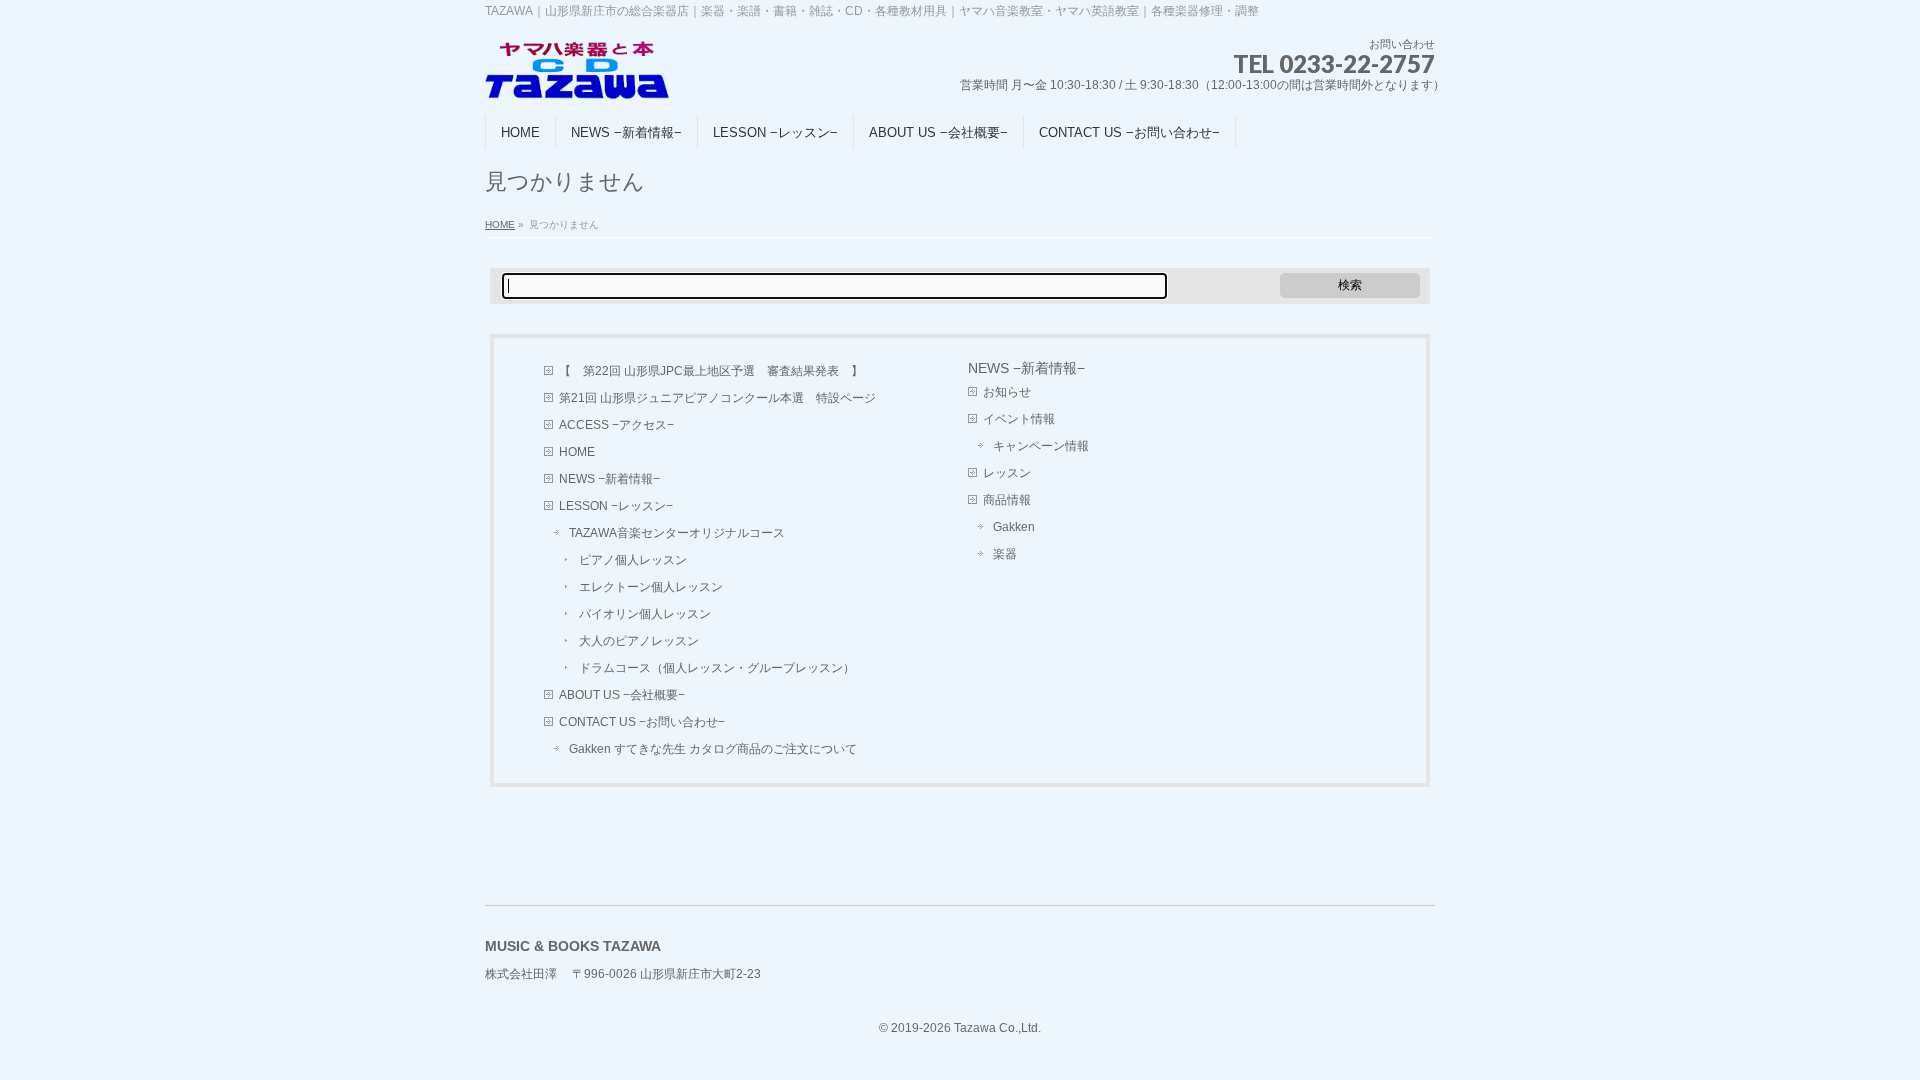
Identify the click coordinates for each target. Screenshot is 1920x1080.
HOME (500, 224)
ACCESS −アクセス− (616, 425)
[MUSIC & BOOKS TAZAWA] (578, 77)
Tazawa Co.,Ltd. (997, 1028)
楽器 (1005, 554)
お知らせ (1007, 392)
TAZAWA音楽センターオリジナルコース (677, 533)
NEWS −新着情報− (609, 479)
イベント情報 (1019, 419)
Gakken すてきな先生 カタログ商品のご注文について (713, 749)
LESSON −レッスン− (616, 506)
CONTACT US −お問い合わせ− (642, 722)
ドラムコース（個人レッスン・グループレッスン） (717, 668)
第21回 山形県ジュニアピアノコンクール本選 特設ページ (717, 398)
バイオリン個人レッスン (645, 614)
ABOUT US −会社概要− (622, 695)
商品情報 (1007, 500)
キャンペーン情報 (1041, 446)
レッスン (1007, 473)
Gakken (1014, 527)
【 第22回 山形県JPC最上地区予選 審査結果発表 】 (711, 371)
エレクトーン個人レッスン (651, 587)
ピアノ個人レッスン (633, 560)
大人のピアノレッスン (639, 641)
